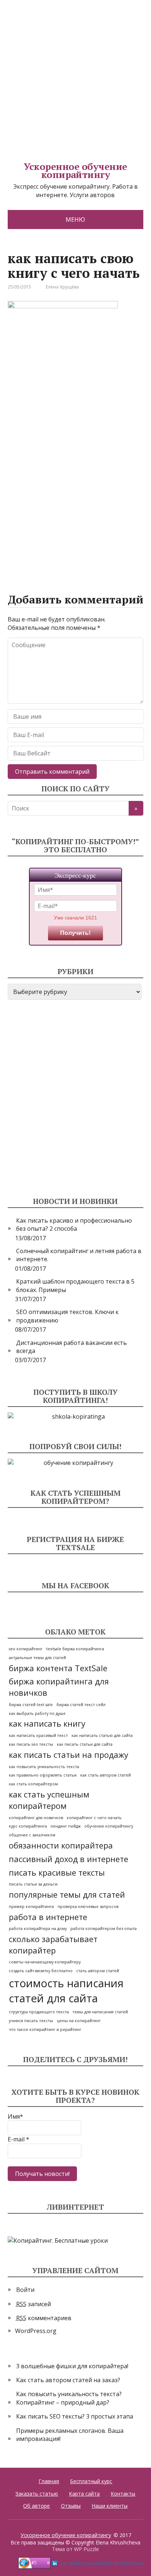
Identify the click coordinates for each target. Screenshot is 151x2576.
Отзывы (71, 2506)
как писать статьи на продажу (69, 1755)
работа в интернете (48, 1917)
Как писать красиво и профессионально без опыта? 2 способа (74, 1224)
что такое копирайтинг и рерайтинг (45, 2029)
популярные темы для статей (67, 1895)
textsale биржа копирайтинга (75, 1649)
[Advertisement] (75, 76)
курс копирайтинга (28, 1826)
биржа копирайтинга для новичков (59, 1687)
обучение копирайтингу (109, 1826)
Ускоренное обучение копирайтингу (75, 170)
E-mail (19, 2139)
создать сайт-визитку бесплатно (41, 1971)
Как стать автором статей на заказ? (68, 2380)
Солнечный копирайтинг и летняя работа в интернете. (79, 1255)
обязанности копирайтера (61, 1845)
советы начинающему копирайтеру (45, 1962)
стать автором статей (98, 1971)
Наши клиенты (110, 2506)
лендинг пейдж (66, 1826)
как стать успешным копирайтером (49, 1800)
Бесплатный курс (91, 2481)
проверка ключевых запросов (88, 1906)
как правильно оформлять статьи (43, 1775)
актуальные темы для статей (37, 1658)
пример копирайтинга (31, 1906)
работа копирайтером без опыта (104, 1929)
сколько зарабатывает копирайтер (53, 1945)
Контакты (123, 2494)
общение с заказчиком (32, 1835)
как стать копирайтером (33, 1784)
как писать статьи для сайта (85, 1744)
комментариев (44, 2318)
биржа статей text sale (31, 1705)
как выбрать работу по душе (37, 1713)
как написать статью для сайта (102, 1735)
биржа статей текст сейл (81, 1705)
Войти (25, 2290)
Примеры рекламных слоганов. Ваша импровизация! (70, 2435)
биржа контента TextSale (58, 1668)
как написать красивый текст (38, 1735)
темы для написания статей (100, 2012)
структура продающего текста (39, 2012)
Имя (15, 2116)
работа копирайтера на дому (38, 1929)
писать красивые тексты (57, 1873)
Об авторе (36, 2506)
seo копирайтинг (26, 1649)
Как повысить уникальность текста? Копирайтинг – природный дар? (69, 2398)
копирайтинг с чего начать (94, 1818)
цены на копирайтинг (79, 2021)
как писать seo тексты (31, 1744)
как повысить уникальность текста (44, 1767)
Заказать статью (37, 2494)
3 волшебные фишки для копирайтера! (72, 2366)
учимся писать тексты (31, 2021)
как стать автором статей (106, 1775)
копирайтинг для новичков (36, 1818)
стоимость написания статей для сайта (66, 1991)
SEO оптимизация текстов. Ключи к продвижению (67, 1316)
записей (34, 2304)
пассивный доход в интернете (69, 1859)
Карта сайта (84, 2494)
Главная (49, 2481)
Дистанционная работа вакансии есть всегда (71, 1347)
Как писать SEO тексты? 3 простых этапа (75, 2416)
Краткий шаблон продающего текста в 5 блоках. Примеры (75, 1285)
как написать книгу (47, 1724)
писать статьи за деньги (33, 1884)
